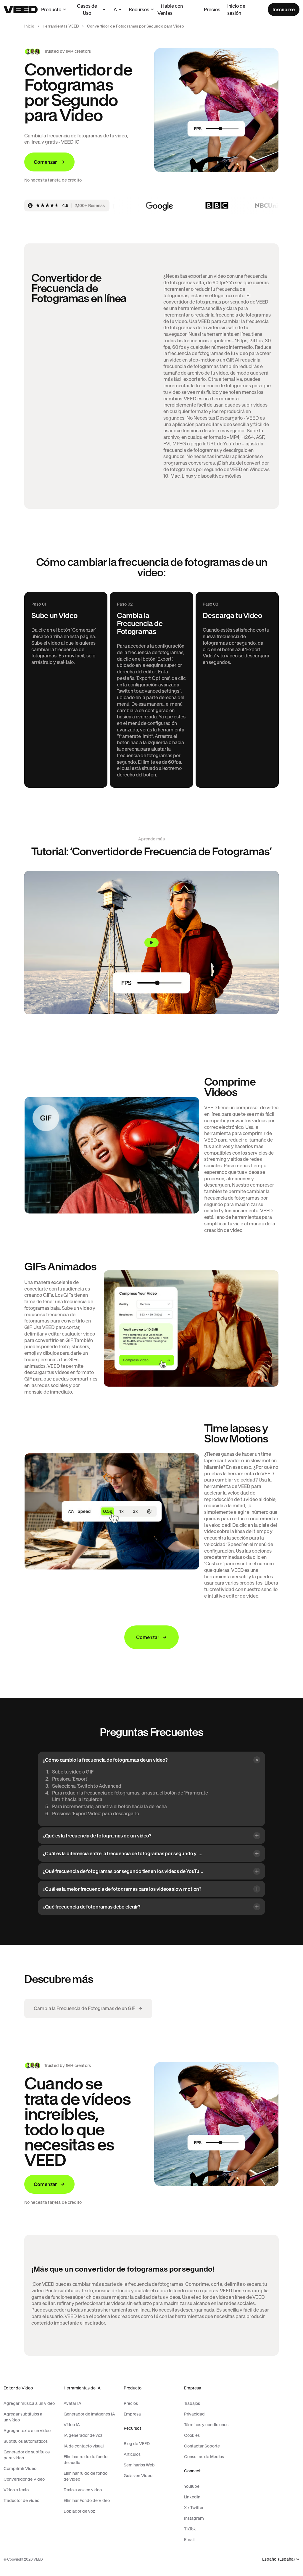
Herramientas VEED (61, 26)
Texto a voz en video (83, 2490)
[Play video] (151, 943)
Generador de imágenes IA (89, 2414)
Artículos (132, 2454)
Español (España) (278, 2559)
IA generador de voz (83, 2435)
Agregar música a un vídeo (29, 2403)
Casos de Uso (87, 9)
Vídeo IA (72, 2425)
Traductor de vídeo (21, 2500)
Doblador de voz (79, 2511)
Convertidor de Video (24, 2479)
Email (189, 2540)
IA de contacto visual (84, 2446)
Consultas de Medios (204, 2457)
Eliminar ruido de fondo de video (86, 2476)
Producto (51, 9)
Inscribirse (284, 9)
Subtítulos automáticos (26, 2441)
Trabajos (192, 2403)
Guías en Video (138, 2476)
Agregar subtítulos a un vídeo (23, 2417)
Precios (212, 9)
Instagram (194, 2518)
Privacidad (194, 2414)
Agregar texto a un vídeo (27, 2431)
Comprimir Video (20, 2469)
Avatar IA (72, 2403)
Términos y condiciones (206, 2425)
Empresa (132, 2414)
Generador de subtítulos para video (27, 2455)
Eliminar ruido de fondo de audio (86, 2460)
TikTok (190, 2529)
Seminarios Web (139, 2465)
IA (115, 9)
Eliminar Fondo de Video (87, 2500)
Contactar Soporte (202, 2446)
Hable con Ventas (170, 9)
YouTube (192, 2486)
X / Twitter (194, 2508)
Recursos (139, 9)
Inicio (29, 26)
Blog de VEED (137, 2444)
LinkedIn (192, 2497)
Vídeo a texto (16, 2490)
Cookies (192, 2435)
